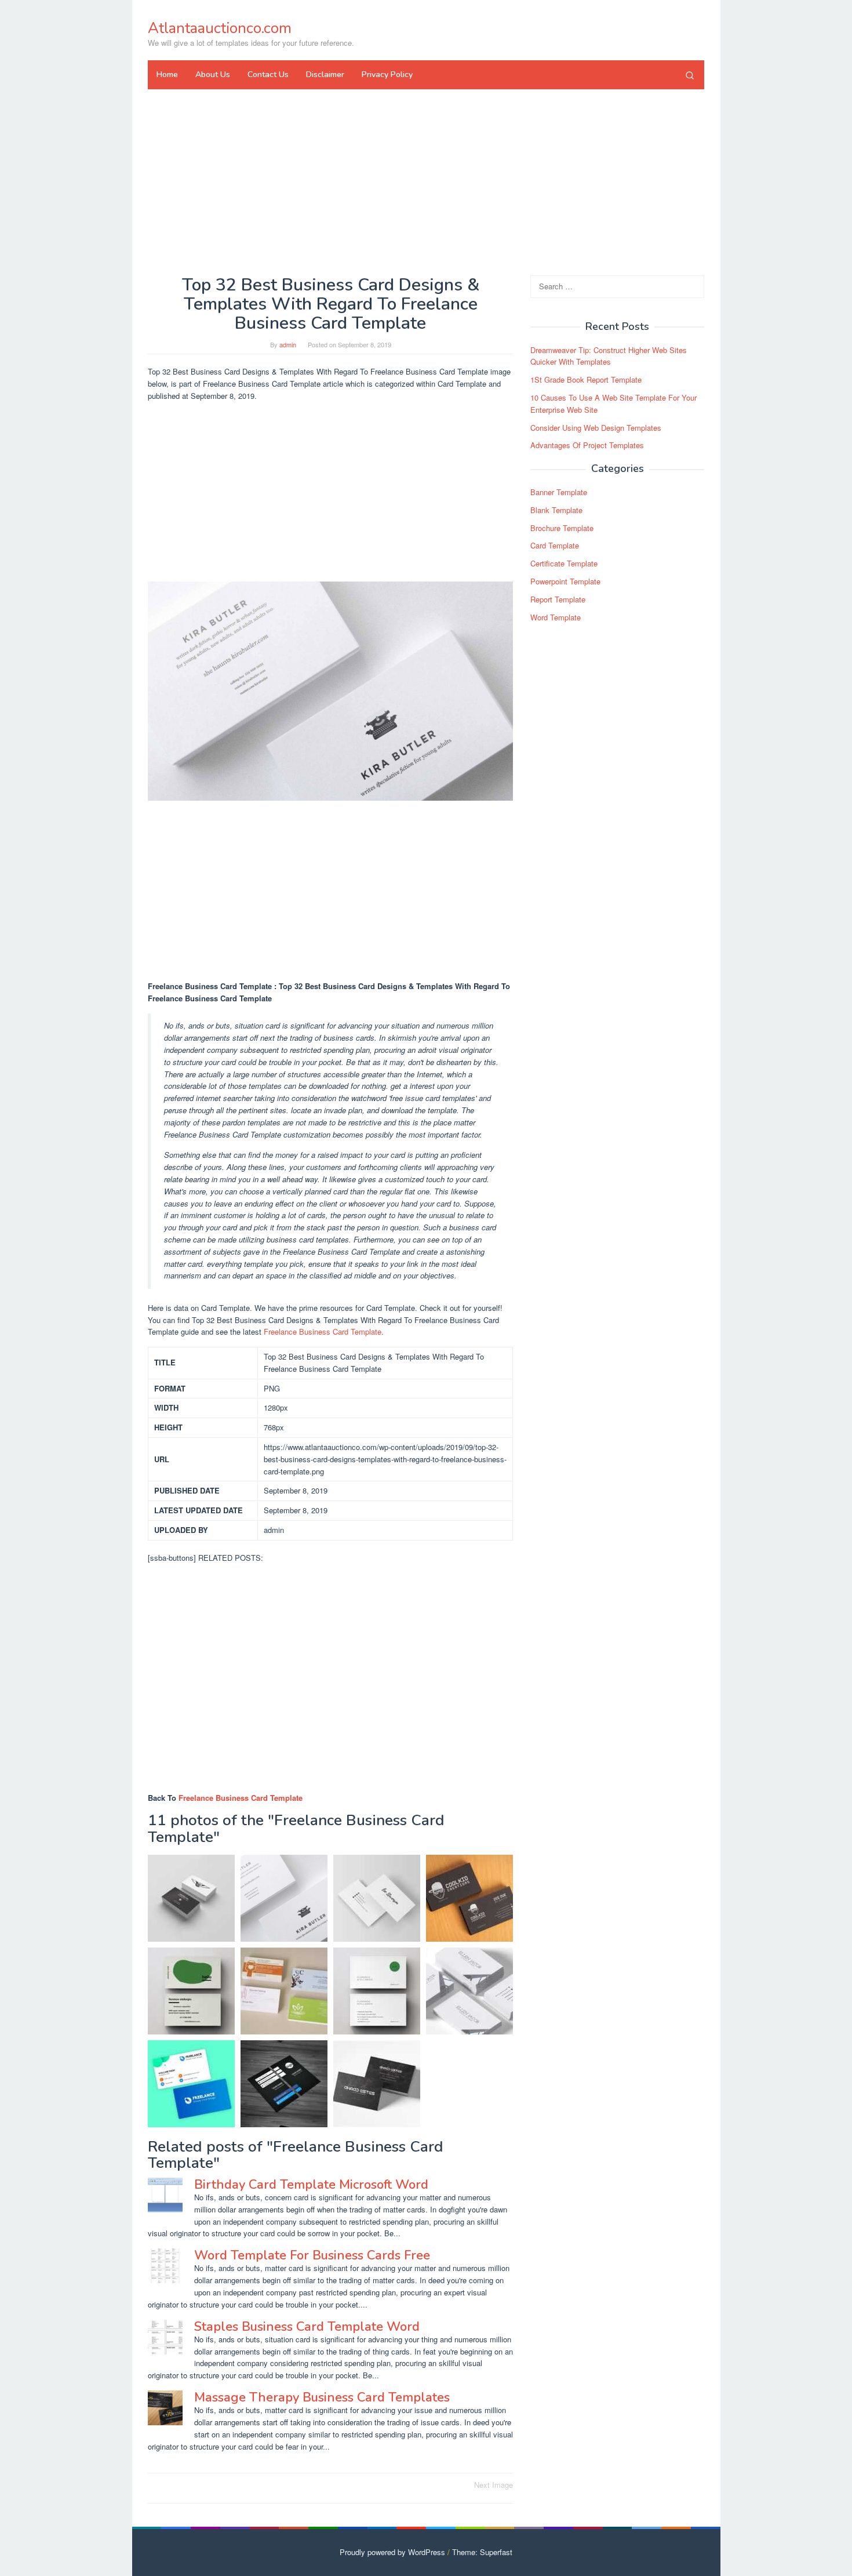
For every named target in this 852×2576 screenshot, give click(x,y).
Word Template (556, 617)
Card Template (555, 546)
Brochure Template (562, 528)
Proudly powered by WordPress (392, 2552)
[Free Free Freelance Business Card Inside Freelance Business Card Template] (284, 2084)
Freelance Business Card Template (323, 1331)
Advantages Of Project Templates (587, 446)
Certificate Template (564, 563)
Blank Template (556, 510)
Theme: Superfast (482, 2552)
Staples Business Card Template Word (307, 2327)
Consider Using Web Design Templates (596, 428)
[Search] (690, 75)
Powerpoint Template (565, 581)
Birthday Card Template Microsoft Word (311, 2185)
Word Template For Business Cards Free (312, 2255)
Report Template (558, 599)
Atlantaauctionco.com (220, 28)
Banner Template (559, 492)
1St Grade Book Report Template (586, 379)
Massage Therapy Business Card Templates (322, 2397)
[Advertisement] (426, 182)
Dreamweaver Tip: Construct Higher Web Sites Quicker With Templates (609, 356)
